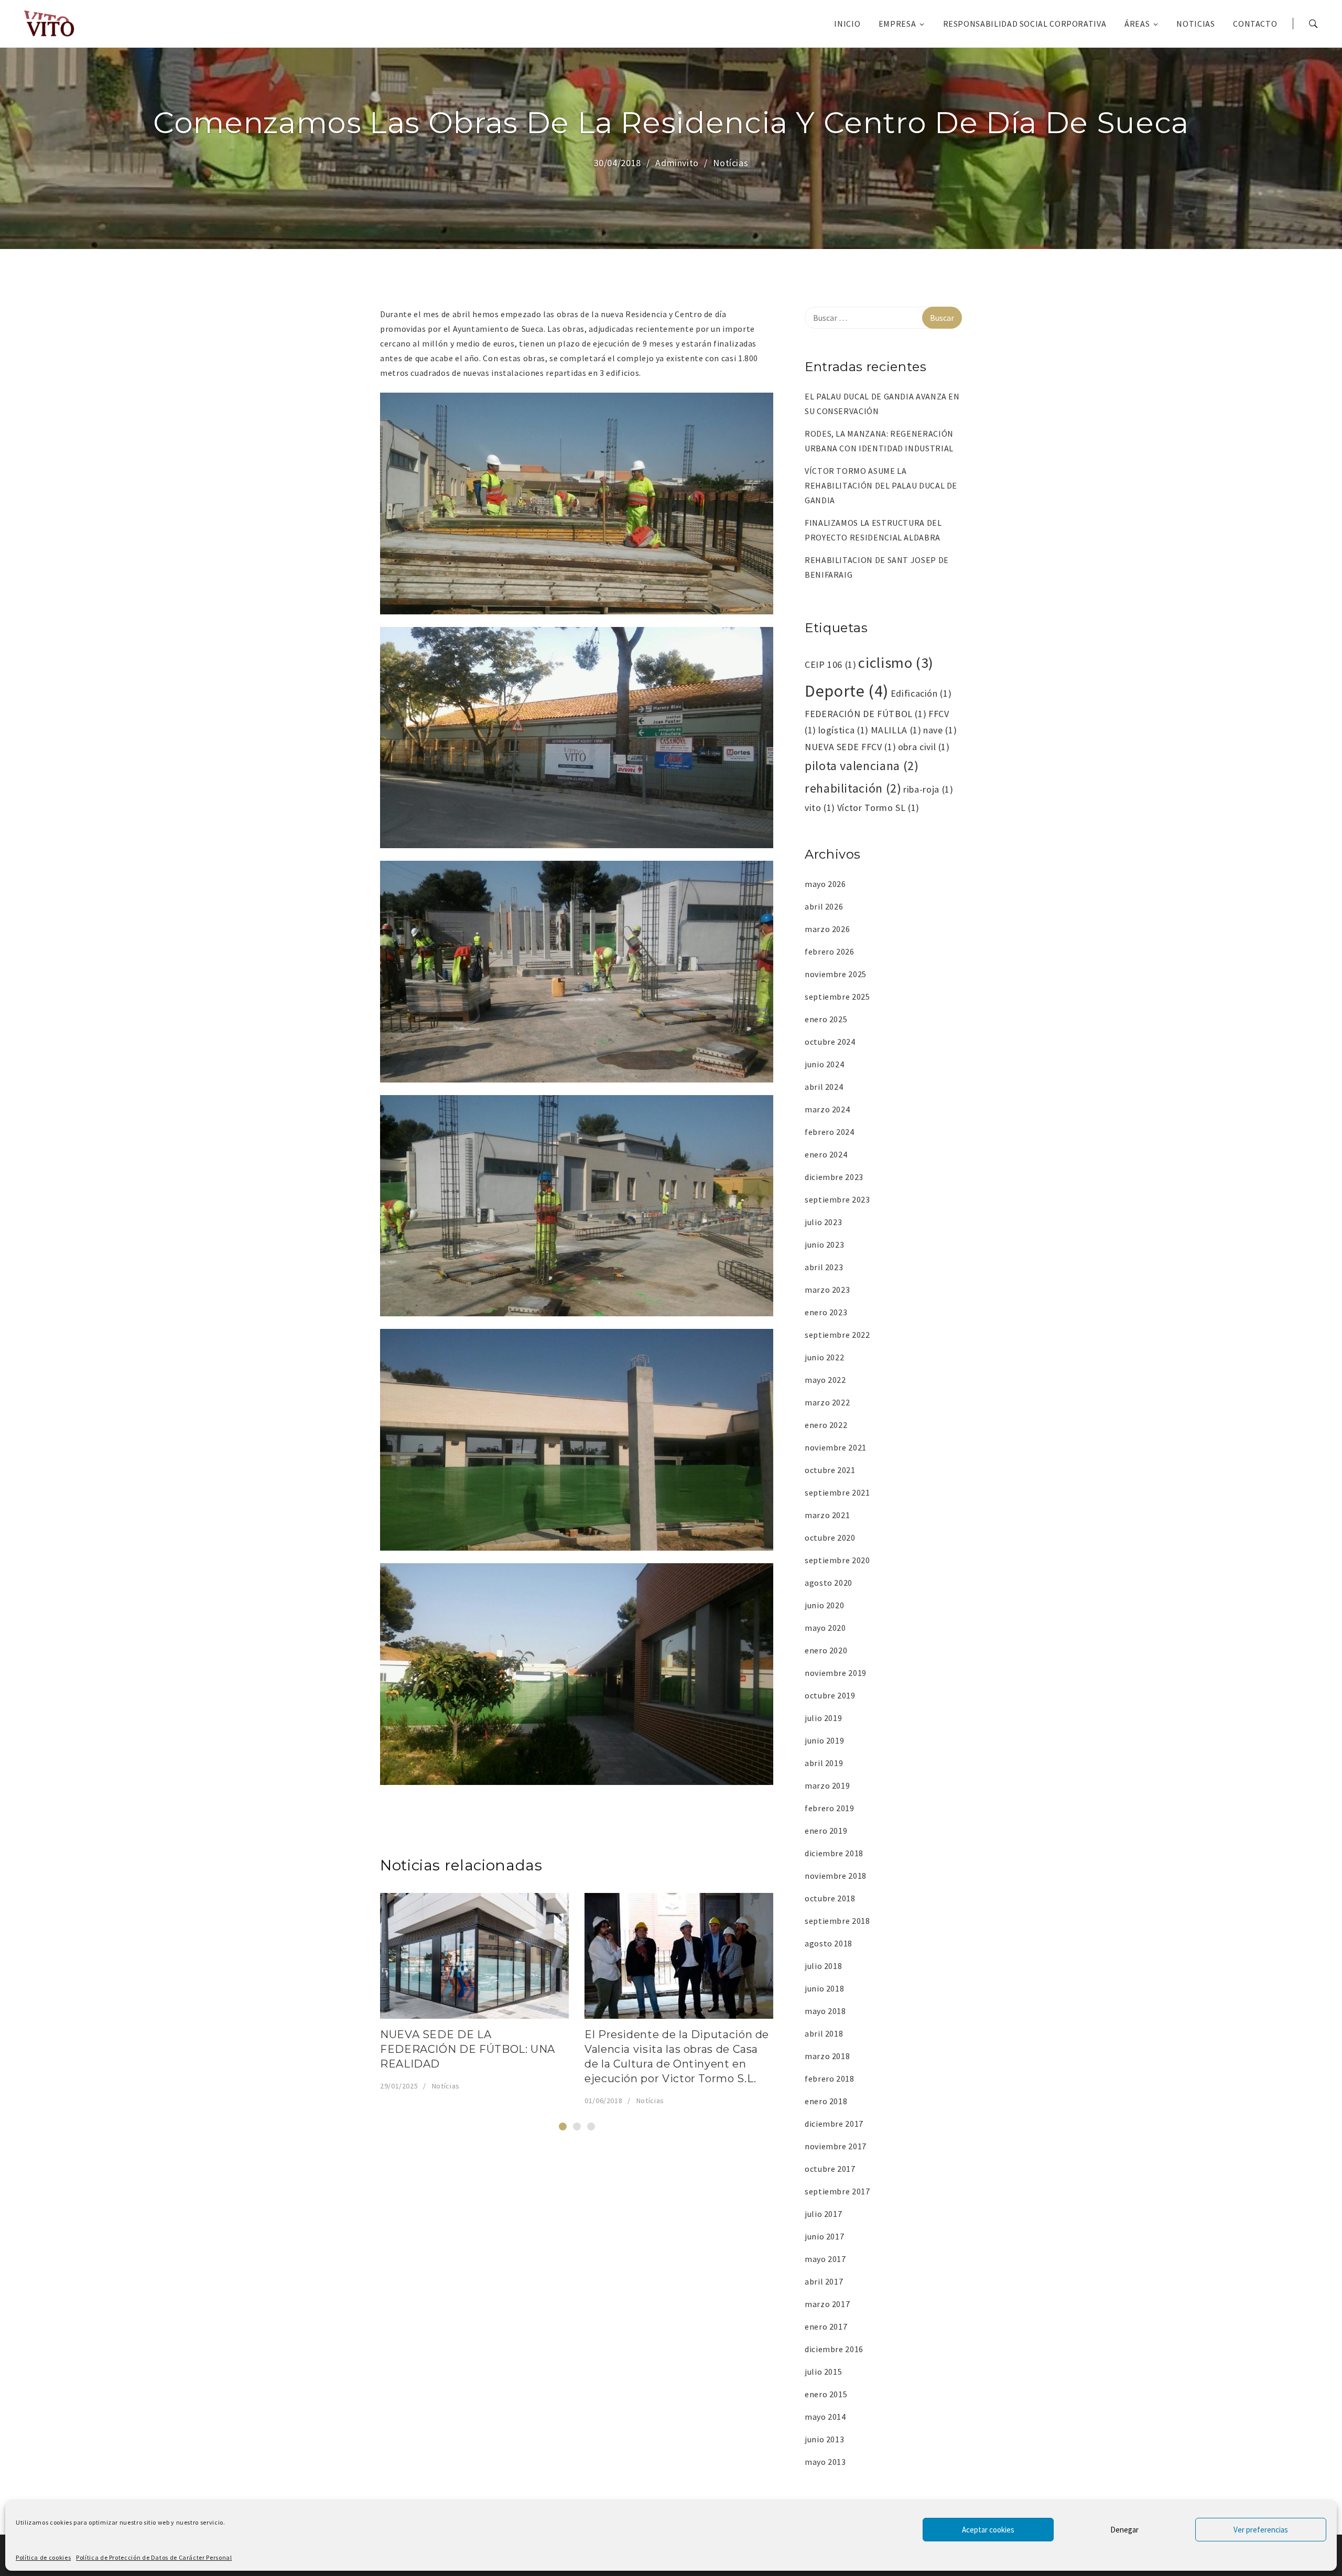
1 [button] (563, 2126)
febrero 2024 (830, 1132)
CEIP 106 (831, 664)
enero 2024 (826, 1154)
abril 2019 (824, 1763)
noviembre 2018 (836, 1876)
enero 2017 (826, 2326)
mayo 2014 (825, 2417)
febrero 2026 (830, 951)
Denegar (1124, 2530)
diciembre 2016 (834, 2349)
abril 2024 (824, 1087)
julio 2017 (823, 2214)
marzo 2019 (827, 1785)
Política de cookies (43, 2557)
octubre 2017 (830, 2169)
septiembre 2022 (837, 1335)
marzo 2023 (827, 1290)
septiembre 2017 (837, 2191)
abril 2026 (824, 906)
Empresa (897, 24)
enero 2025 (826, 1019)
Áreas (1137, 24)
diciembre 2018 (834, 1853)
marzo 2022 (827, 1402)
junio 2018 (824, 1988)
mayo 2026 (825, 884)
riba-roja (928, 789)
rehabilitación (853, 788)
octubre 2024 (830, 1042)
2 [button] (577, 2126)
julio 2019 (823, 1718)
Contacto (1255, 24)
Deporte (847, 691)
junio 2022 (824, 1357)
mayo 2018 (825, 2011)
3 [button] (591, 2126)
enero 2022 (826, 1425)
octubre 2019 (830, 1695)
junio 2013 (824, 2439)
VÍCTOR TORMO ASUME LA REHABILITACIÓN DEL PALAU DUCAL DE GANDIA (881, 485)
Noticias (1195, 24)
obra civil (924, 747)
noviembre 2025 (836, 974)
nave (940, 730)
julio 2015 (823, 2372)
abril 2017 (824, 2281)
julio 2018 (823, 1966)
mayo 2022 (825, 1380)
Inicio (847, 24)
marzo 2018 (827, 2056)
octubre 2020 (830, 1538)
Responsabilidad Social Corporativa (1025, 24)
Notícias (730, 163)
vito (820, 808)
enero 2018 (826, 2101)
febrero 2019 (830, 1808)
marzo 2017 (827, 2304)
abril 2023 (824, 1267)
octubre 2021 (830, 1470)
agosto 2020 (829, 1583)
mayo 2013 (825, 2462)
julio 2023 (823, 1222)
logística (843, 730)
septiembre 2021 (837, 1492)
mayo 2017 (825, 2259)
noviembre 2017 (836, 2146)
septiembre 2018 (837, 1921)
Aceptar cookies (988, 2530)
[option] (474, 1993)
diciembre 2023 (834, 1177)
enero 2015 (826, 2394)
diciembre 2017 (834, 2124)
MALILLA (896, 730)
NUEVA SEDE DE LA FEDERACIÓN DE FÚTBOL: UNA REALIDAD (468, 2049)
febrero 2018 (830, 2079)
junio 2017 (824, 2236)
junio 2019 (824, 1740)
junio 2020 (824, 1605)
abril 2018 (824, 2033)
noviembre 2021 (836, 1447)
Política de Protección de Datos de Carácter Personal (154, 2557)
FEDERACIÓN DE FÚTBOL (865, 714)
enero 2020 (826, 1650)
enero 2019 (826, 1831)
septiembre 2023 (837, 1199)
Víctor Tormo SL (878, 808)
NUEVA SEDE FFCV (850, 747)
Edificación (921, 693)
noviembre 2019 (836, 1673)
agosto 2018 (829, 1943)
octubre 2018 (830, 1898)
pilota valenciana (862, 766)
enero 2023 (826, 1312)
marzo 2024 (827, 1109)
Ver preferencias (1261, 2530)
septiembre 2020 (837, 1560)
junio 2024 (824, 1064)
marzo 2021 (827, 1515)
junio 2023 (824, 1244)
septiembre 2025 (837, 997)
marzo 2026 (827, 929)
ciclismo (896, 663)
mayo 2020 (825, 1628)
